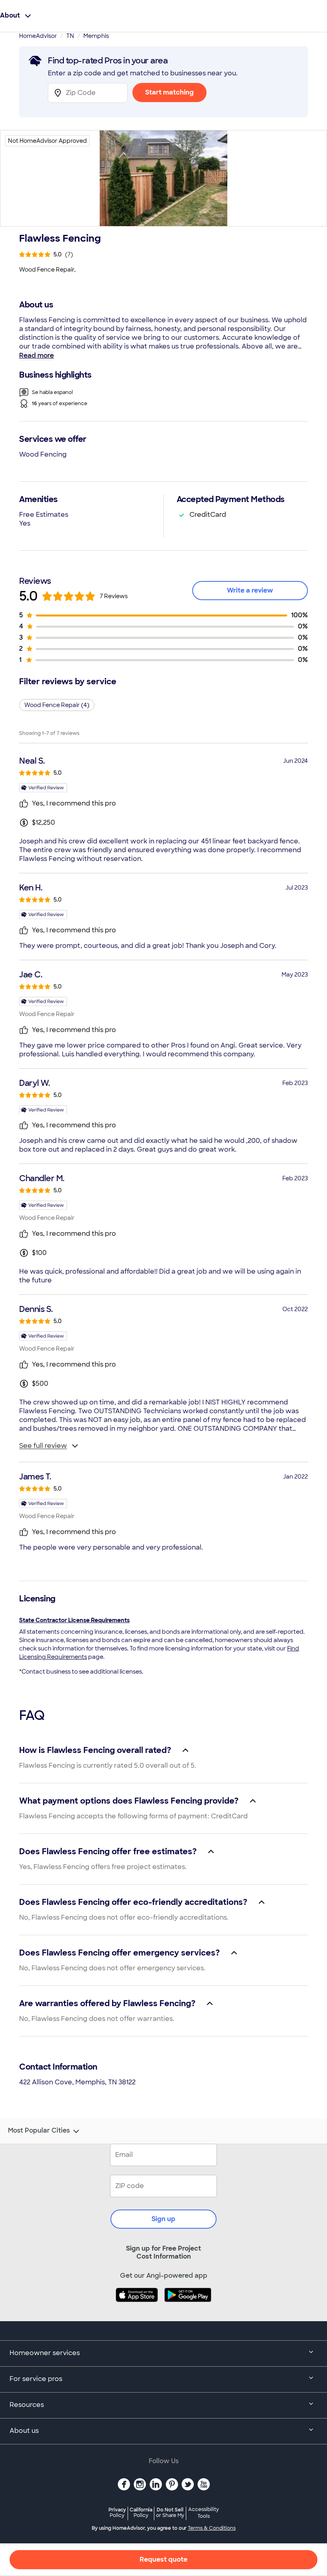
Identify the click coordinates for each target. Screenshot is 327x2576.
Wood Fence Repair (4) (57, 705)
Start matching (169, 92)
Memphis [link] (96, 36)
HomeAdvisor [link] (38, 36)
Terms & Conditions (212, 2528)
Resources (27, 2405)
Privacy (117, 2512)
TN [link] (70, 36)
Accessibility (204, 2513)
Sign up (163, 2219)
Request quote (163, 2559)
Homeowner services (45, 2353)
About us (24, 2431)
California (141, 2512)
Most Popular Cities (39, 2131)
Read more (36, 355)
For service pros (36, 2379)
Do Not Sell (170, 2512)
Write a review (250, 590)
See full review (43, 1446)
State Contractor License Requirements (74, 1620)
